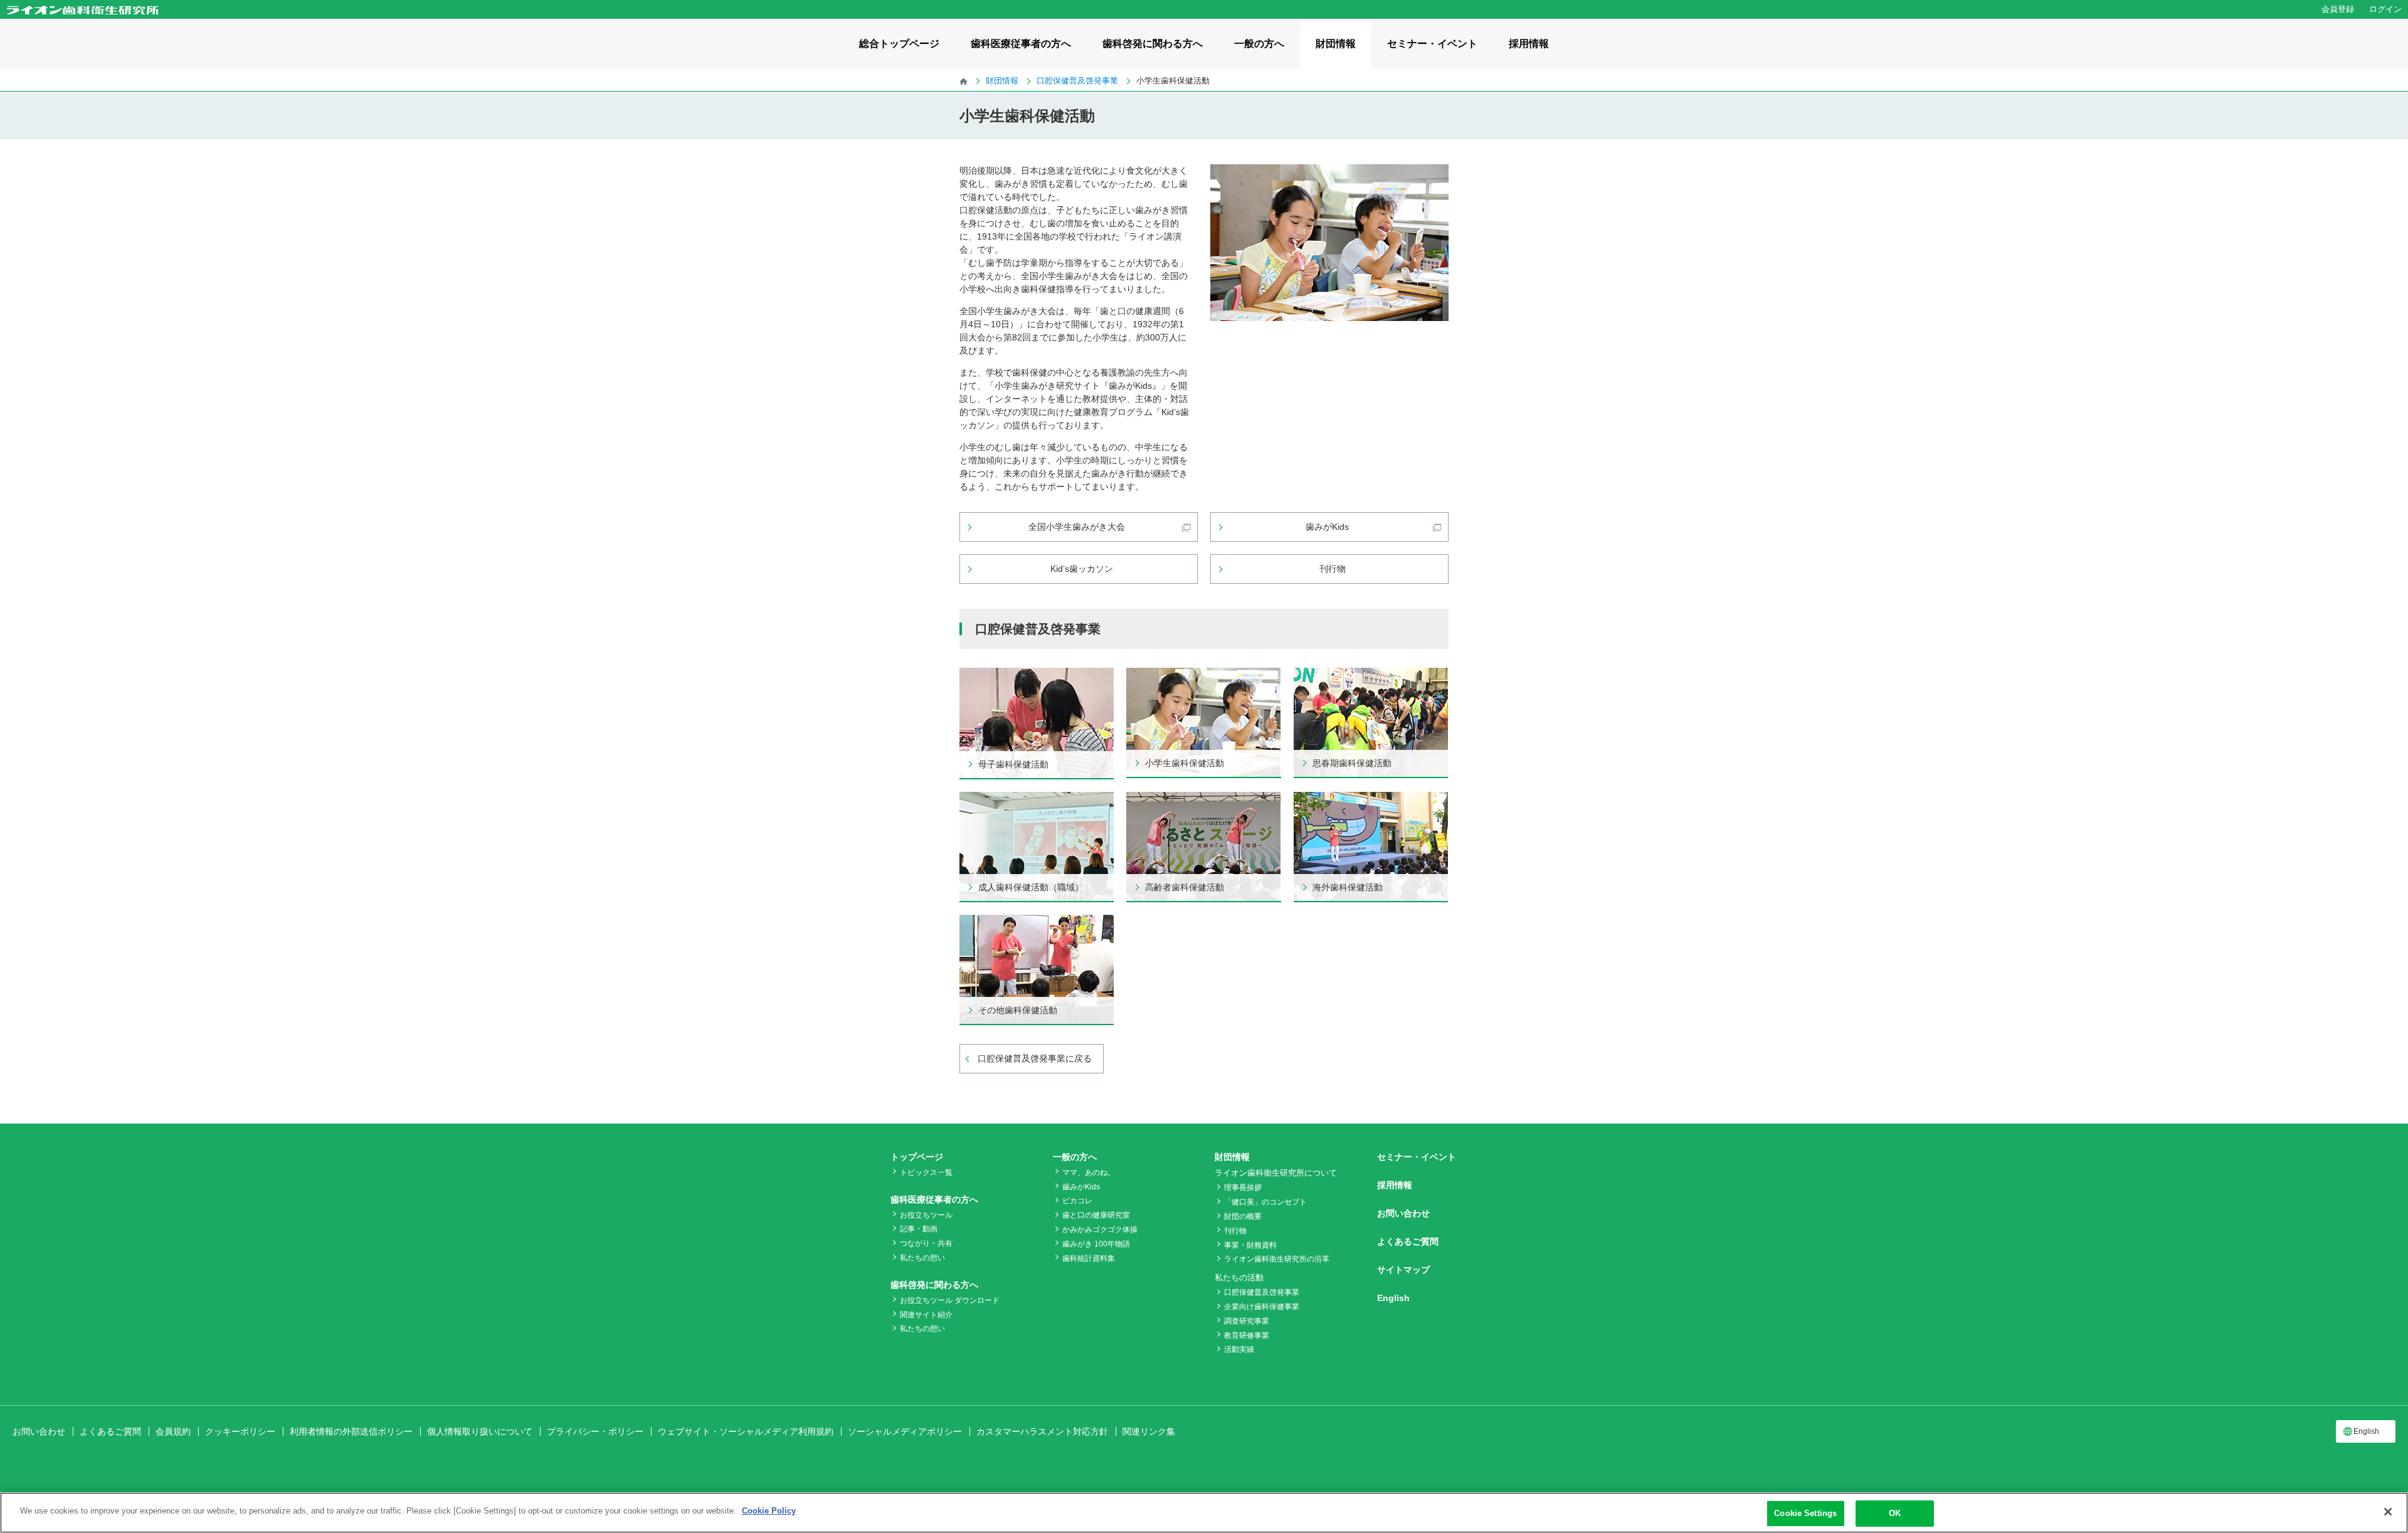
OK (1895, 1513)
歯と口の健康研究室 (1096, 1215)
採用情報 (1529, 44)
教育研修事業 (1247, 1335)
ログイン (2385, 9)
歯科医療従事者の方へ (1021, 44)
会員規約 (173, 1431)
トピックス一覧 (926, 1172)
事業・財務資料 (1250, 1245)
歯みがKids (1081, 1187)
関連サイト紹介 (926, 1315)
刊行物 (1235, 1231)
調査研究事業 (1247, 1321)
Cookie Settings (1805, 1513)
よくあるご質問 (1408, 1241)
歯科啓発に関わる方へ (1153, 44)
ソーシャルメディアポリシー (905, 1431)
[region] (1204, 1513)
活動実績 (1239, 1349)
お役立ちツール (926, 1215)
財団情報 (1336, 44)
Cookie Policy (769, 1511)
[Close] (2388, 1512)
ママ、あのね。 (1089, 1172)
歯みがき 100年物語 (1096, 1244)
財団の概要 (1243, 1216)
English (1393, 1298)
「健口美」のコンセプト (1265, 1202)
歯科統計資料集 (1089, 1258)
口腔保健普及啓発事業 (1262, 1292)
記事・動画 (919, 1229)
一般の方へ (1259, 44)
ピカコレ (1077, 1201)
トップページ (917, 1157)
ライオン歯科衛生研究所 (82, 10)
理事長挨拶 (1243, 1188)
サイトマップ (1403, 1270)
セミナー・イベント (1432, 44)
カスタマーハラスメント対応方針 (1042, 1431)
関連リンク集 (1149, 1431)
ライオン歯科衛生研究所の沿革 (1277, 1259)
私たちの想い (922, 1258)
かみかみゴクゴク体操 (1100, 1230)
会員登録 (2338, 9)
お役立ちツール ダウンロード (950, 1300)
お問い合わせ (1403, 1213)
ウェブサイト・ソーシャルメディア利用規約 (746, 1431)
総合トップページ (899, 44)
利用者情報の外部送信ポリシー (351, 1431)
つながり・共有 (926, 1243)
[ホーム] (964, 81)
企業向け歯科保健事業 (1262, 1307)
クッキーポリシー (240, 1431)
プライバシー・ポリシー (595, 1431)
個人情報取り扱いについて (480, 1431)
